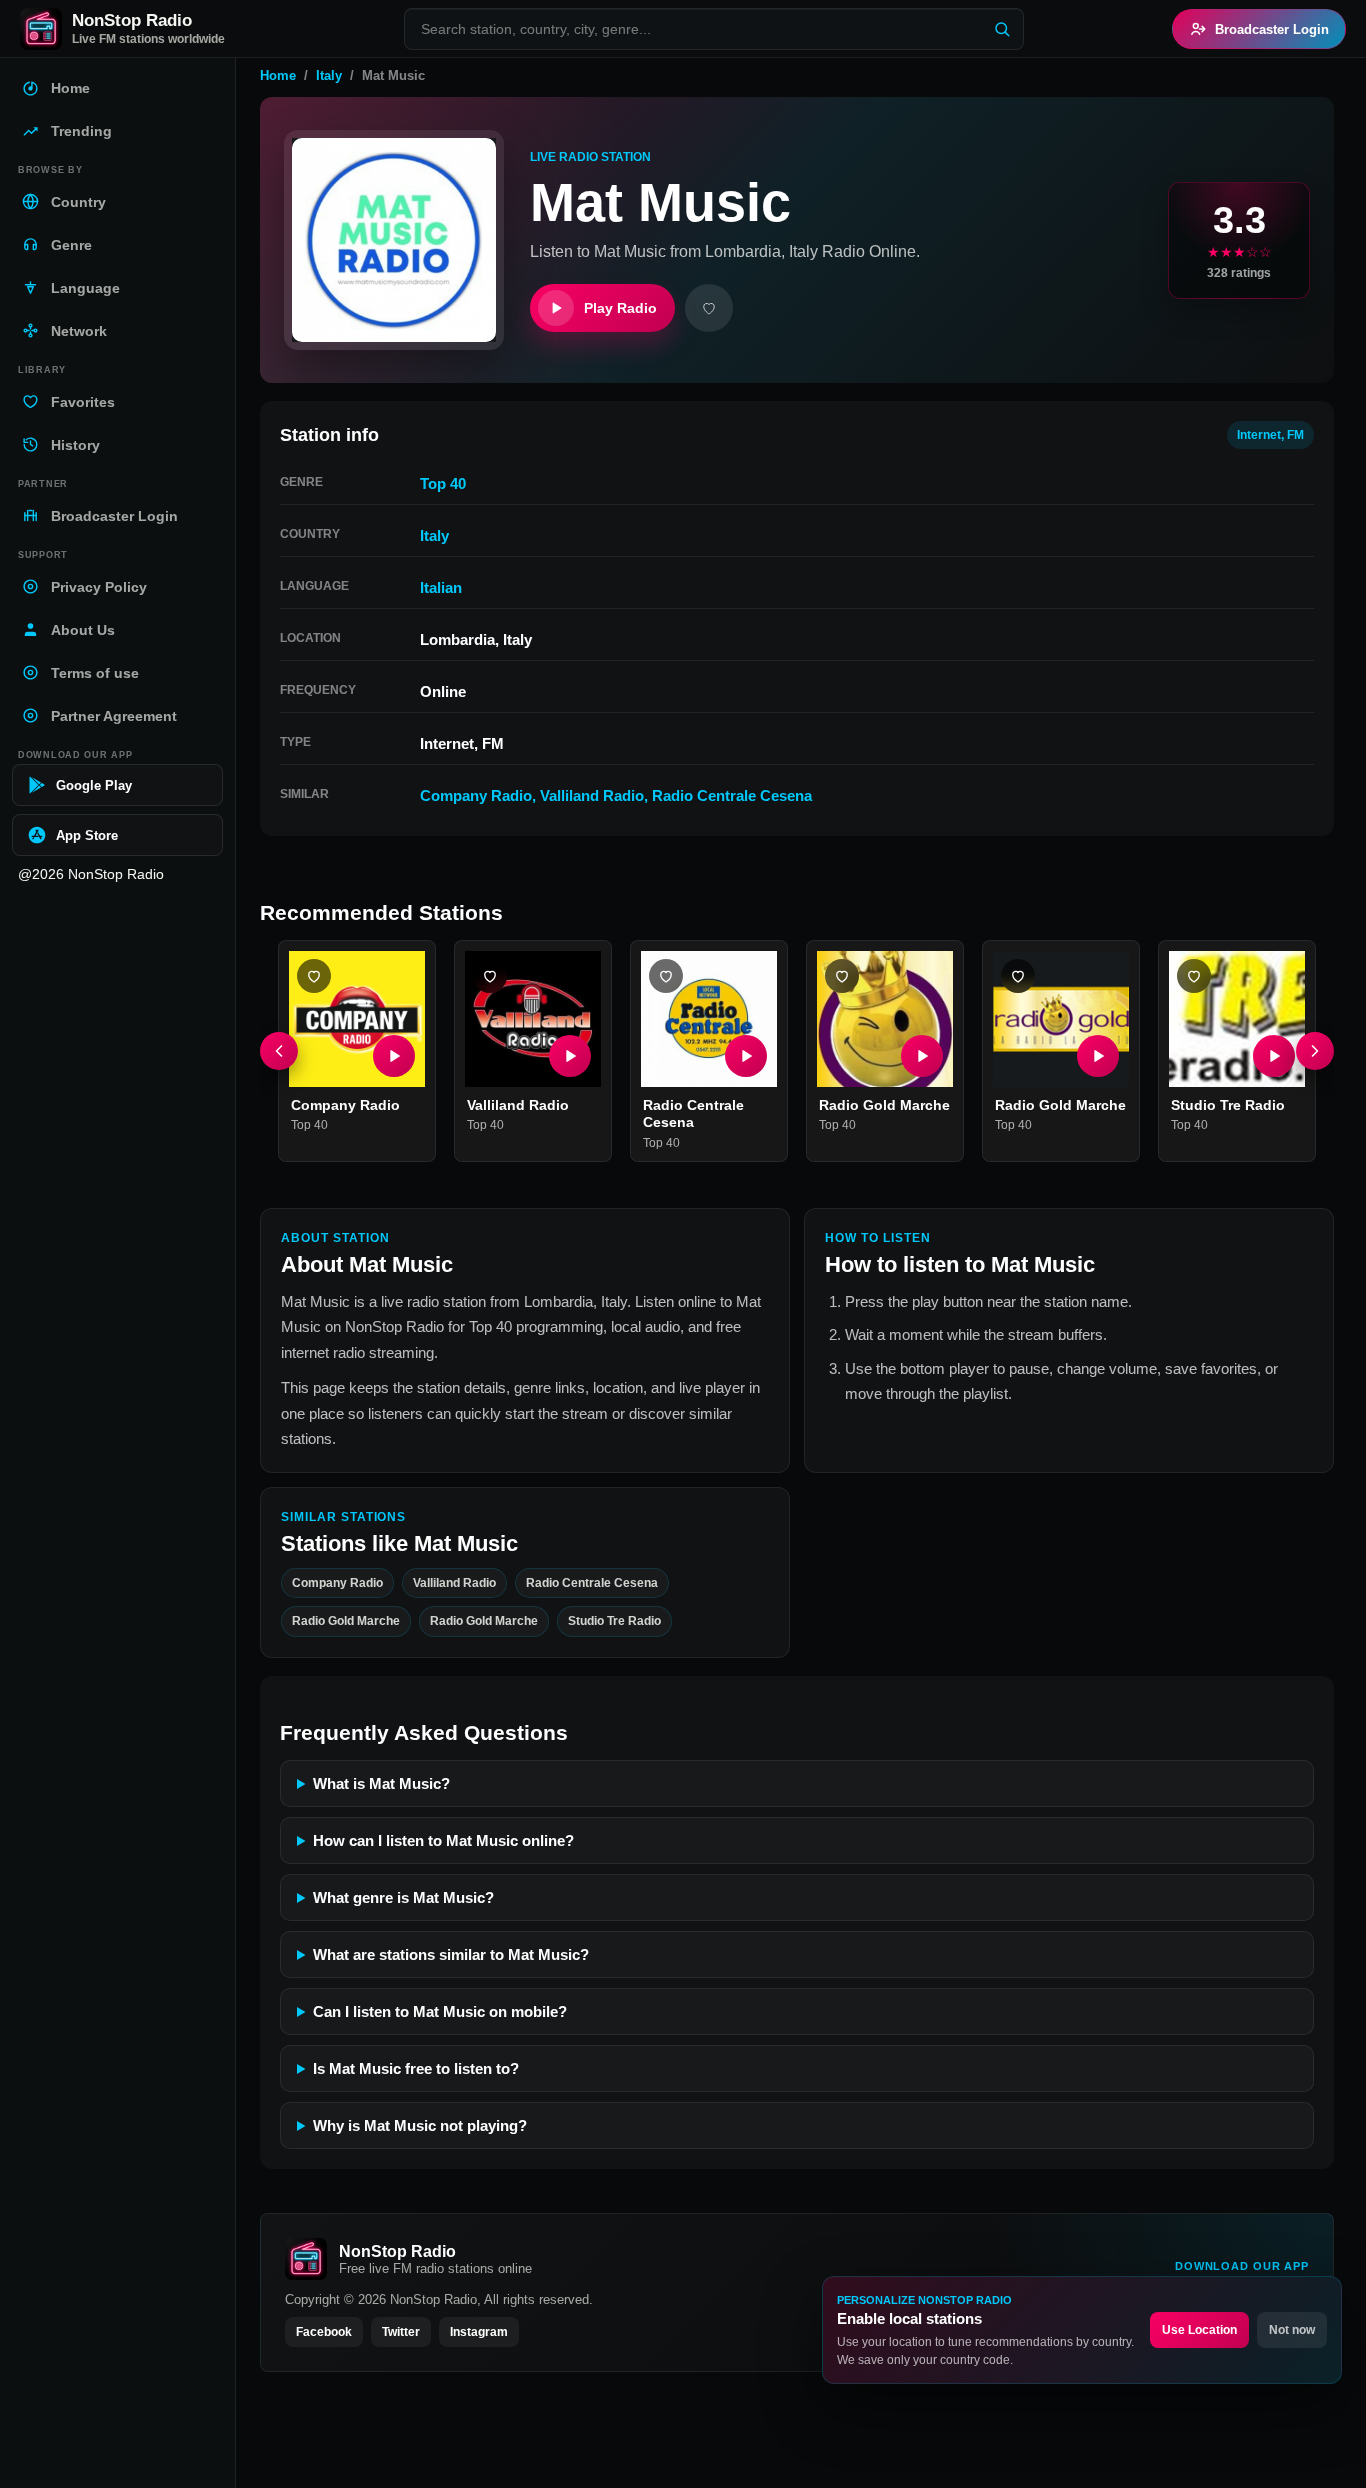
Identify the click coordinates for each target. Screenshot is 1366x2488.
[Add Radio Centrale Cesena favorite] (666, 976)
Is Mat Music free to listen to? (416, 2068)
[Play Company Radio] (394, 1056)
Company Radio (476, 795)
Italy (329, 75)
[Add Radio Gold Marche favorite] (842, 976)
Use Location (1199, 2330)
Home (278, 75)
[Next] (1315, 1051)
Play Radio (620, 308)
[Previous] (279, 1051)
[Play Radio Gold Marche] (922, 1056)
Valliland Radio (592, 795)
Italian (441, 587)
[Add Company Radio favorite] (314, 976)
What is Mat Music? (381, 1783)
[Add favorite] (709, 308)
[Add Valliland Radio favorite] (490, 976)
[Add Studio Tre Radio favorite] (1194, 976)
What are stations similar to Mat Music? (451, 1954)
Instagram (479, 2332)
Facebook (324, 2332)
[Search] (1002, 29)
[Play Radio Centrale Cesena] (746, 1056)
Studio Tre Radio (1228, 1105)
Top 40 (443, 483)
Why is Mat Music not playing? (420, 2125)
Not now (1292, 2330)
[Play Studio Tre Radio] (1274, 1056)
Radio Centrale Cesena (732, 795)
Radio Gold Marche (884, 1105)
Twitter (401, 2332)
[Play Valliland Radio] (570, 1056)
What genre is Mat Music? (403, 1897)
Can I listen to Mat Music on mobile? (440, 2011)
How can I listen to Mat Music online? (443, 1840)
